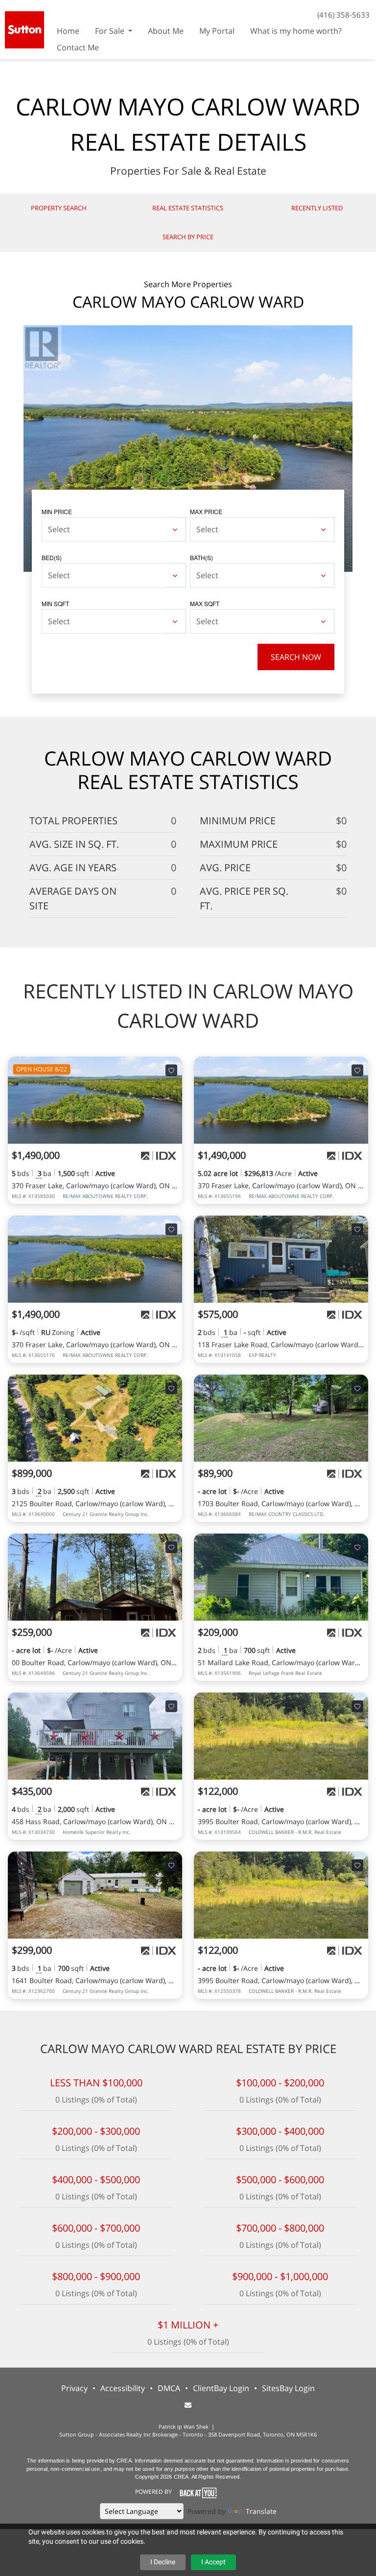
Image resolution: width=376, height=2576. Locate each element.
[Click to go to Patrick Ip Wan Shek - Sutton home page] (24, 29)
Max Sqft (205, 603)
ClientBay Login (221, 2388)
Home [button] (68, 31)
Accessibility (123, 2388)
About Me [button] (166, 31)
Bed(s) (52, 557)
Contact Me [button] (78, 47)
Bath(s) (201, 557)
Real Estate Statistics (188, 208)
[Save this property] (171, 1070)
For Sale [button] (111, 31)
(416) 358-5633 (343, 15)
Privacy (74, 2388)
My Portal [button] (217, 31)
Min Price (57, 511)
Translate (261, 2511)
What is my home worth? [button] (296, 31)
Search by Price (188, 237)
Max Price (206, 511)
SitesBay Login (288, 2388)
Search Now (296, 657)
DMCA (169, 2388)
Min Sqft (55, 603)
